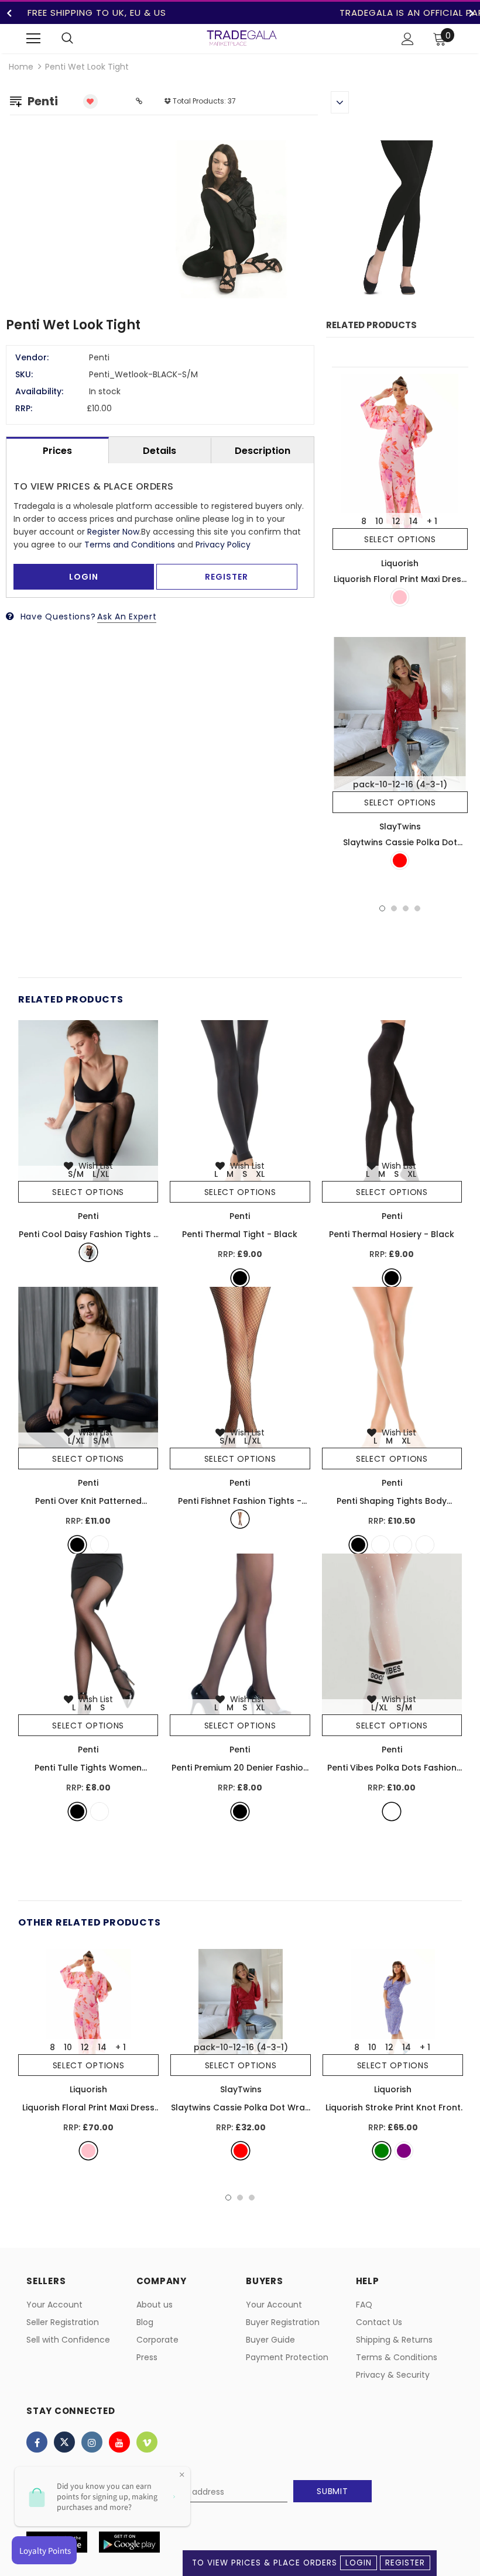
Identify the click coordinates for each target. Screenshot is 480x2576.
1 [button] (382, 908)
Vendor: (32, 357)
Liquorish (400, 563)
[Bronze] (380, 1545)
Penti (88, 1216)
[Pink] (400, 597)
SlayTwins (400, 826)
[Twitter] (64, 2442)
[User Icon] (408, 39)
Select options (400, 539)
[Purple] (404, 2151)
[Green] (382, 2151)
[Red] (400, 860)
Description (263, 451)
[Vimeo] (147, 2442)
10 (379, 521)
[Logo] (242, 38)
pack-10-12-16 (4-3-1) (400, 784)
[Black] (88, 1252)
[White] (392, 1812)
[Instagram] (92, 2442)
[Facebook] (37, 2442)
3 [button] (406, 908)
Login (359, 2563)
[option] (313, 221)
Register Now (113, 532)
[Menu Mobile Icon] (33, 39)
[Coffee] (100, 1545)
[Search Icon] (67, 39)
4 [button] (417, 908)
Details (160, 451)
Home (21, 67)
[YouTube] (119, 2442)
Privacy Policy (223, 545)
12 (396, 521)
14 (414, 521)
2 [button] (394, 908)
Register (405, 2563)
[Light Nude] (403, 1545)
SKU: (24, 374)
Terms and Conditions (130, 545)
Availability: (39, 391)
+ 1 (432, 521)
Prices (57, 451)
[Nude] (425, 1545)
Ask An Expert (127, 617)
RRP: (24, 408)
